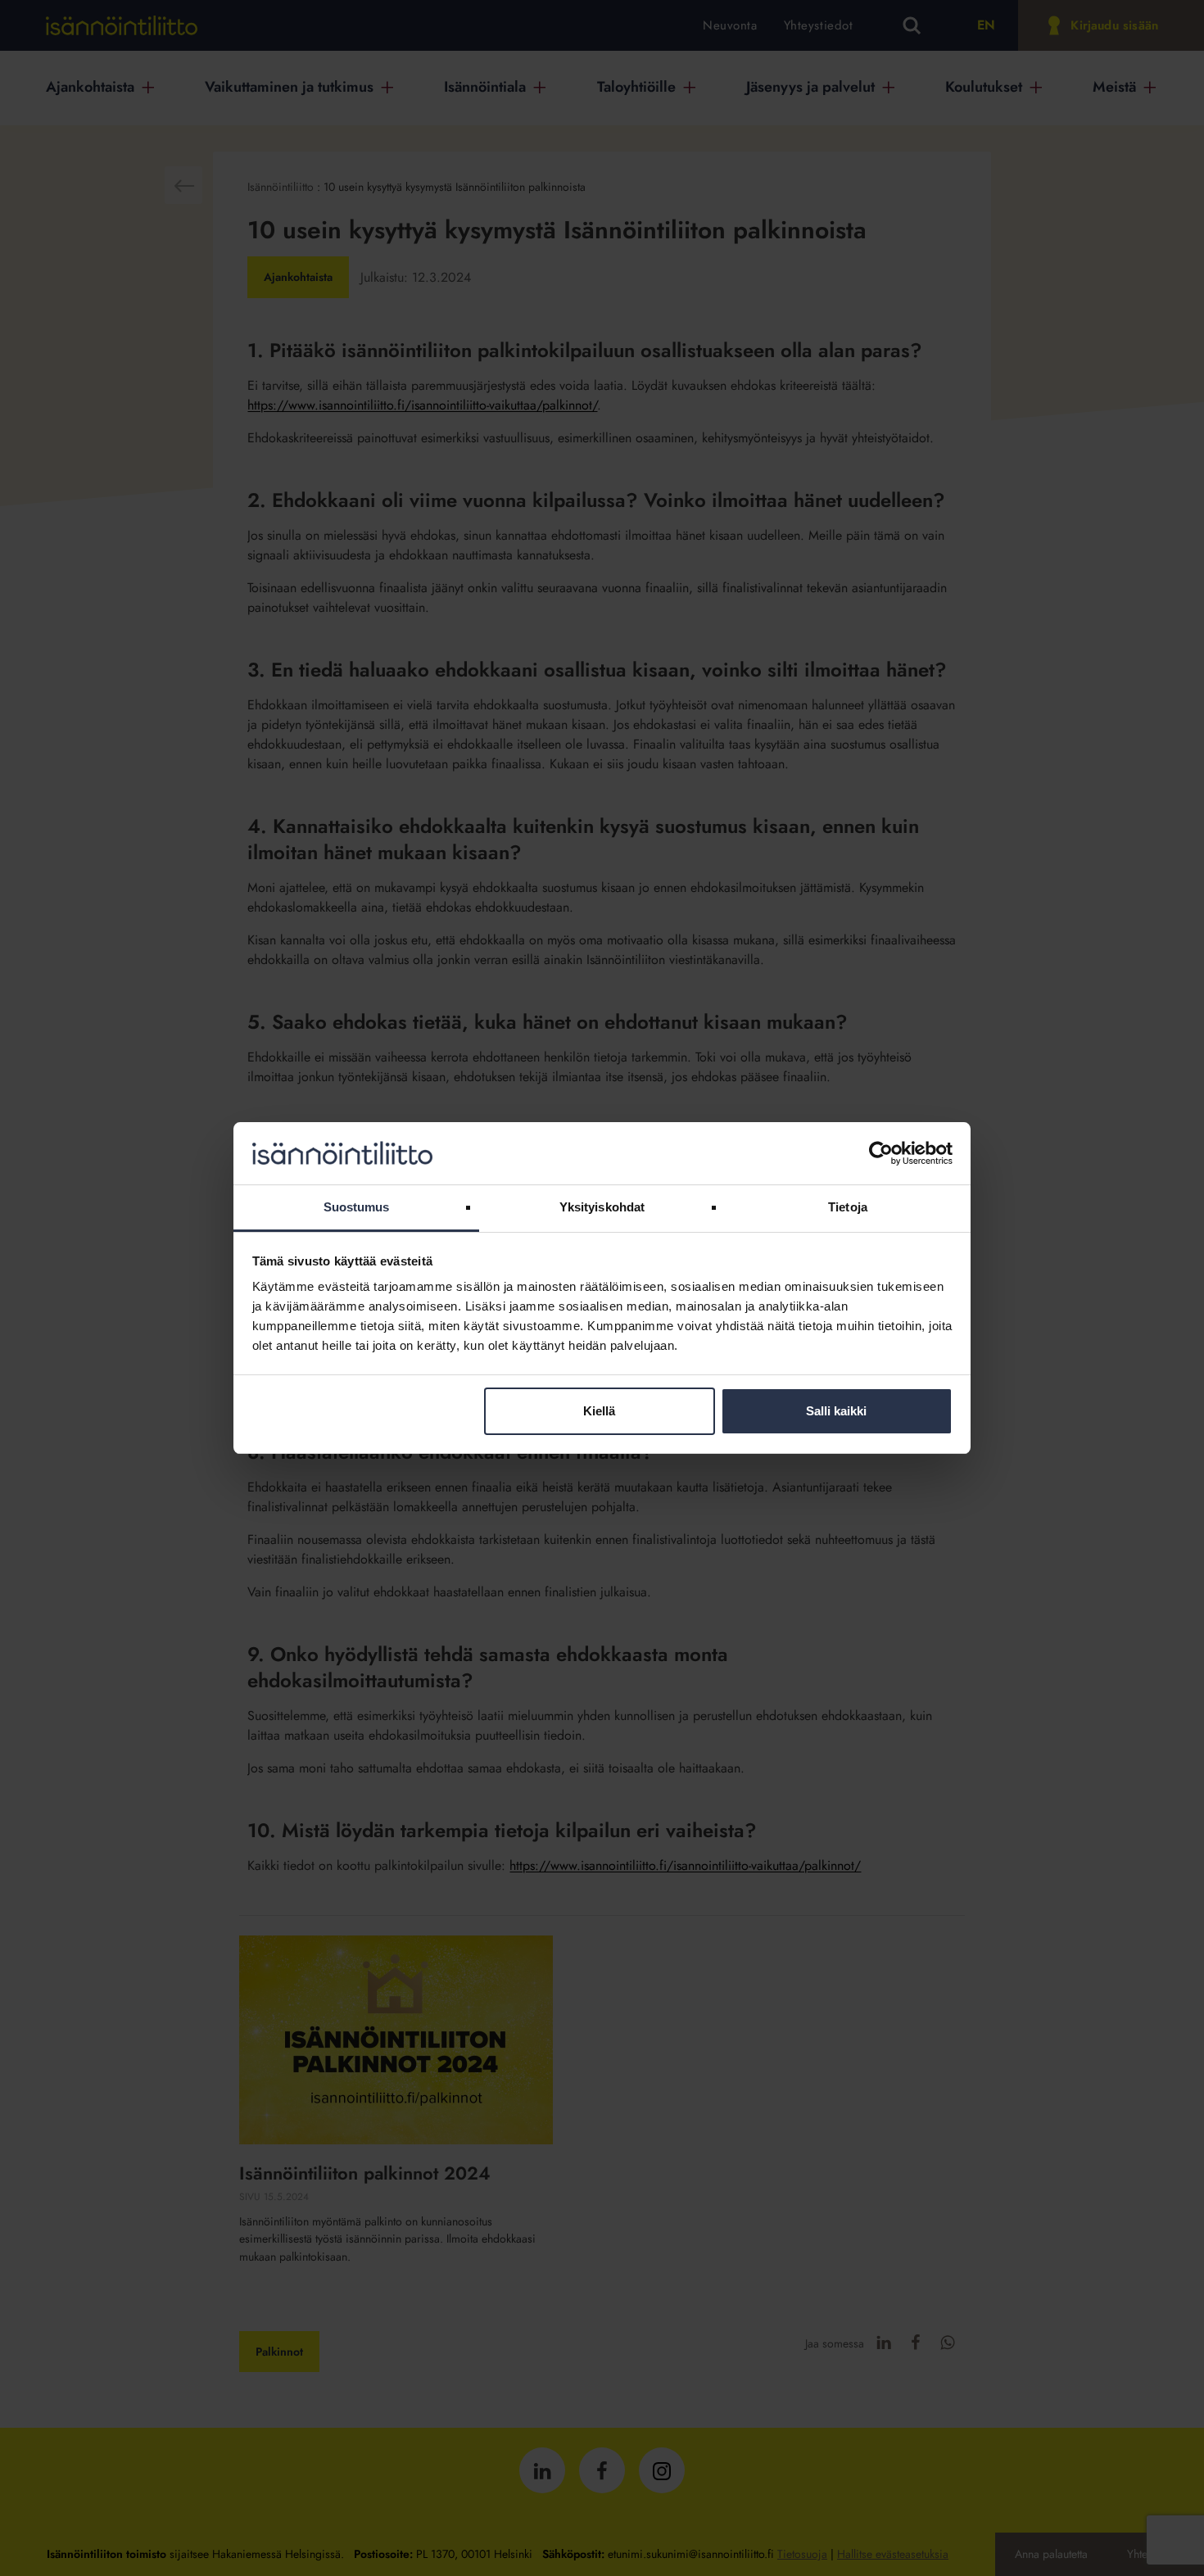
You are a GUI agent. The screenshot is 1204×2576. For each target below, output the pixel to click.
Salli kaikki (836, 1411)
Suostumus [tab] (357, 1207)
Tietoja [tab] (848, 1207)
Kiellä (599, 1411)
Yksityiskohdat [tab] (602, 1207)
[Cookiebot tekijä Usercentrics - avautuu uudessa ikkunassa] (881, 1153)
